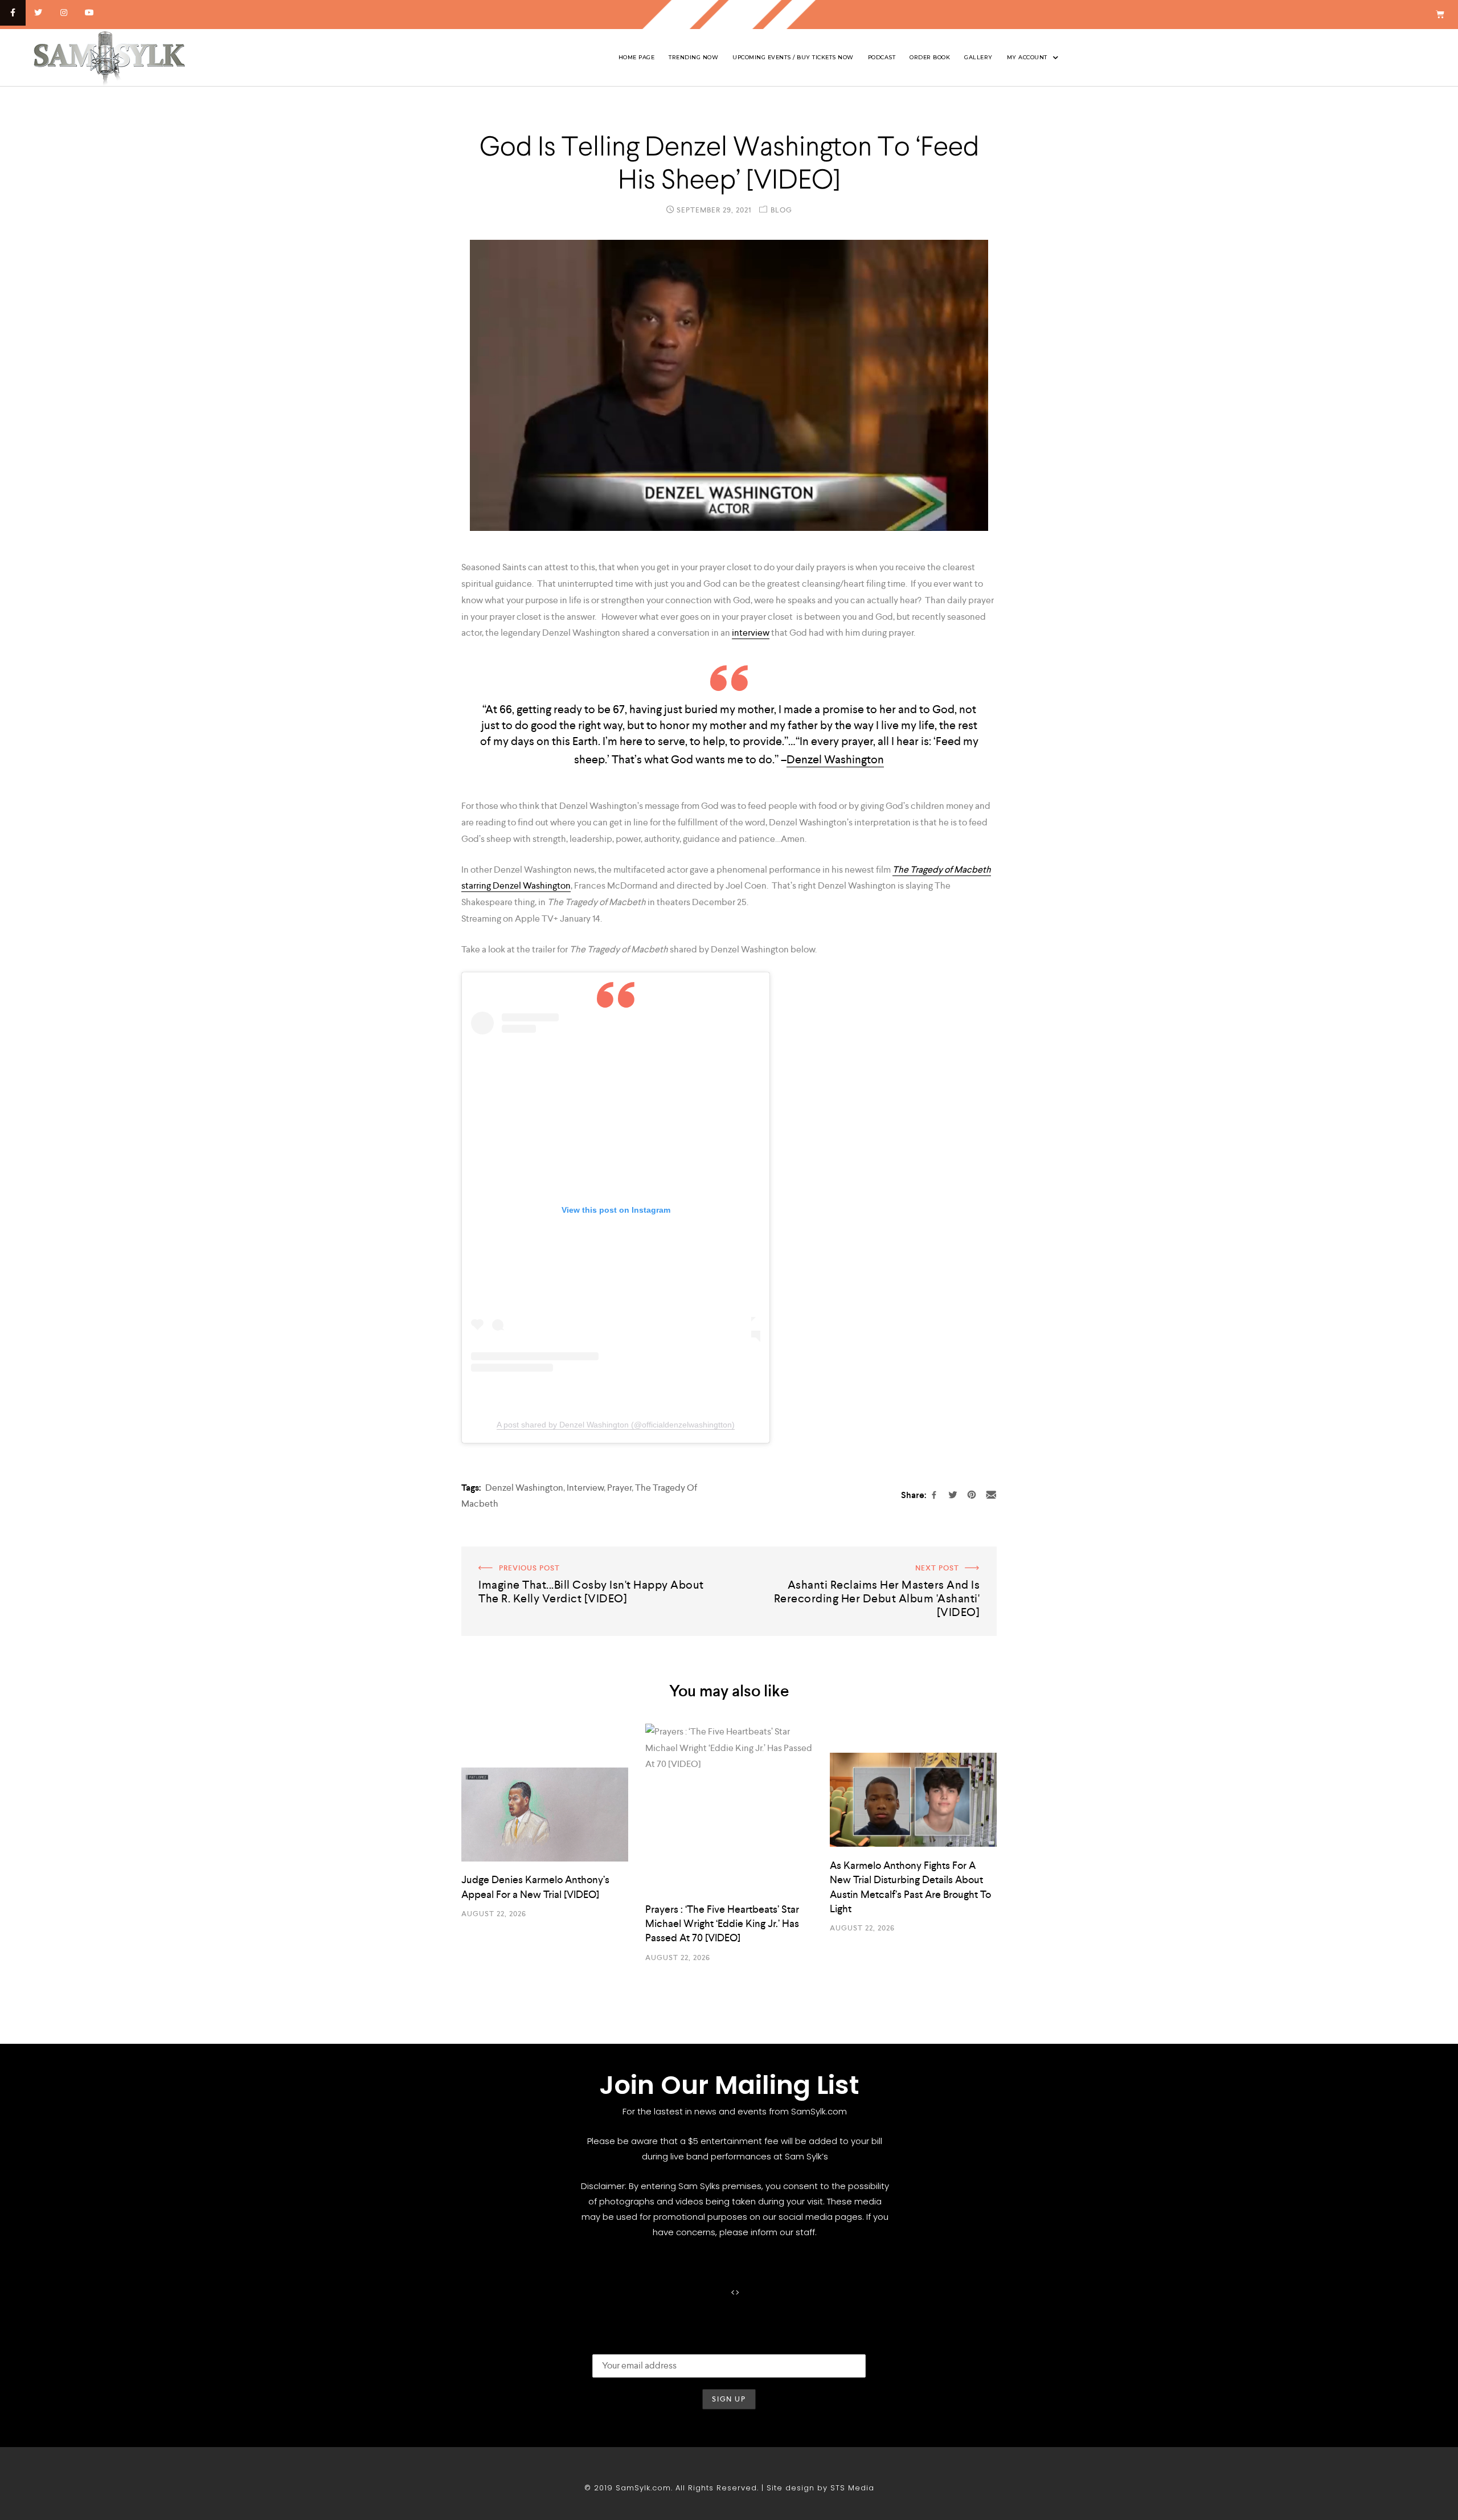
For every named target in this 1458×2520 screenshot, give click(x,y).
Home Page (637, 57)
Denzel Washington (835, 759)
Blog (781, 210)
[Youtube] (89, 13)
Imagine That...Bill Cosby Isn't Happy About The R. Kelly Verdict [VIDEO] (587, 1562)
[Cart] (1440, 15)
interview (751, 633)
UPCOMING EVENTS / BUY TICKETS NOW (793, 57)
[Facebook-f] (13, 13)
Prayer (619, 1488)
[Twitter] (38, 13)
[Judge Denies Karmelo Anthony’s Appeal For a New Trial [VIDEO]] (545, 1815)
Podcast (882, 57)
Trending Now (693, 57)
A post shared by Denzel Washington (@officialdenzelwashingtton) (616, 1425)
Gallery (978, 57)
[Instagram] (64, 13)
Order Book (930, 57)
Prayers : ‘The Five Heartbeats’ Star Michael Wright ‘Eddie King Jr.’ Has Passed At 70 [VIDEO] (722, 1923)
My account (1027, 57)
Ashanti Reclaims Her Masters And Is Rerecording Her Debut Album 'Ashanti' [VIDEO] (863, 1562)
